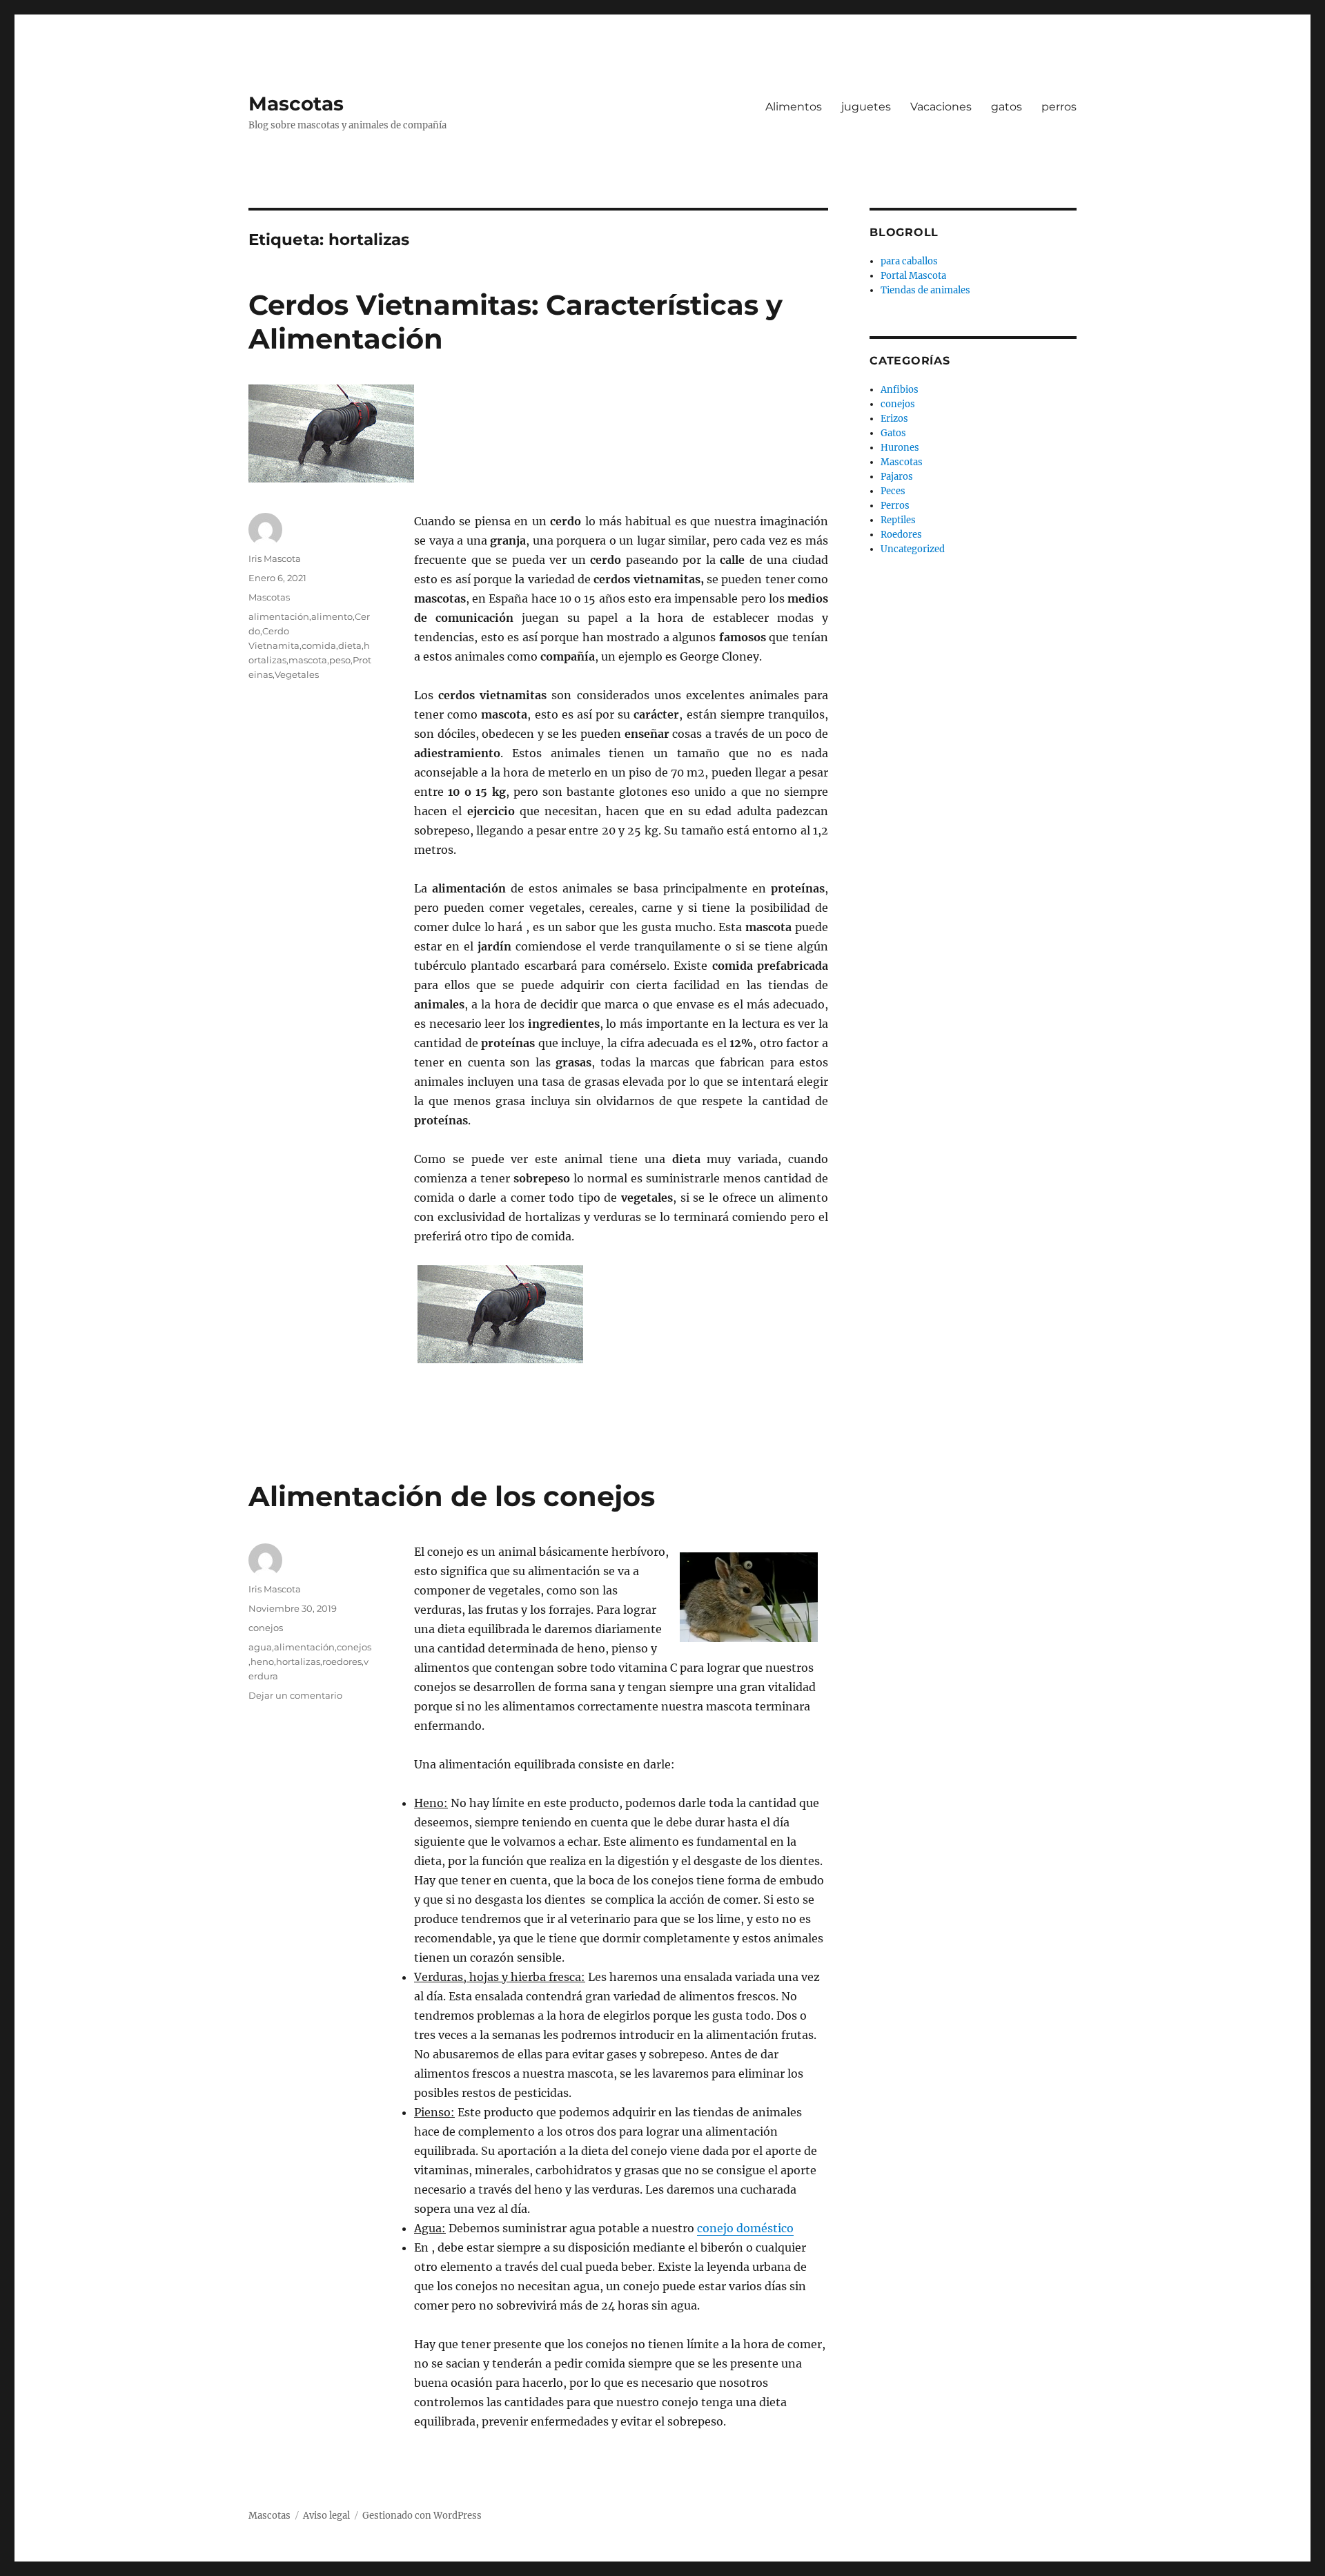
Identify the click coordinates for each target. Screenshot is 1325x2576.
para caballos (909, 261)
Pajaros (897, 477)
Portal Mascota (913, 276)
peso (340, 660)
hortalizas (298, 1661)
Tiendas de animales (925, 290)
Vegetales (297, 674)
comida (319, 645)
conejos (266, 1628)
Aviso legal (326, 2516)
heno (262, 1661)
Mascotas (296, 104)
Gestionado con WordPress (422, 2516)
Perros (895, 506)
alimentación (279, 616)
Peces (893, 491)
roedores (342, 1661)
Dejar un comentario (295, 1695)
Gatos (893, 433)
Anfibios (900, 390)
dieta (350, 645)
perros (1059, 107)
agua (260, 1647)
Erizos (894, 419)
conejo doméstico (745, 2228)
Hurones (900, 448)
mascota (308, 660)
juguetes (866, 107)
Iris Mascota (275, 558)
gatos (1007, 107)
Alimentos (794, 107)
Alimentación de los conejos (452, 1496)
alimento (332, 616)
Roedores (901, 535)
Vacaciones (941, 107)
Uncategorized (913, 549)
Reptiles (898, 520)
